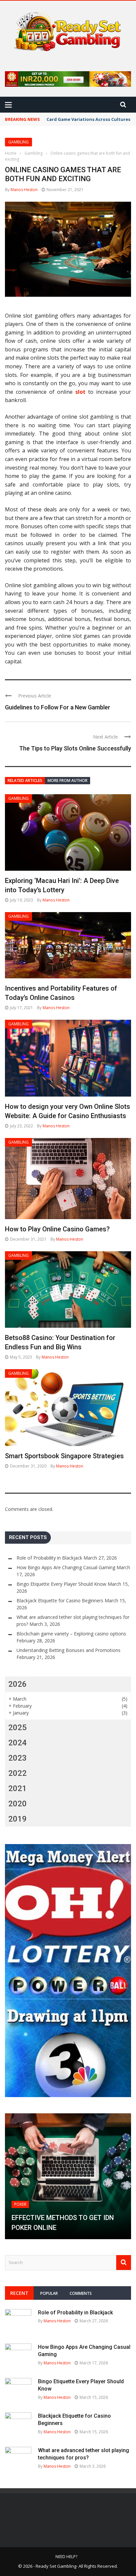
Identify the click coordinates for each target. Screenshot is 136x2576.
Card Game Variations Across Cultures (88, 119)
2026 (17, 1684)
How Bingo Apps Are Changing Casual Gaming (66, 1567)
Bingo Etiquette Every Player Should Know (61, 1584)
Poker (20, 2204)
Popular (49, 2293)
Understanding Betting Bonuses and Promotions (68, 1650)
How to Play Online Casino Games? (57, 1229)
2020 (17, 1804)
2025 (17, 1727)
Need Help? (66, 2557)
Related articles (25, 780)
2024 (17, 1743)
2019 (17, 1819)
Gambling (18, 142)
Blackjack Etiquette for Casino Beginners (60, 1600)
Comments (81, 2293)
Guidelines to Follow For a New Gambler (58, 707)
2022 (17, 1773)
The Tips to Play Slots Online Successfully (75, 748)
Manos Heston (24, 190)
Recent (19, 2293)
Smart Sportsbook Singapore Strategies (64, 1456)
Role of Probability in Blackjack (49, 1558)
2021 (17, 1788)
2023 (17, 1758)
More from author (68, 780)
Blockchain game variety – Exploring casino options (71, 1634)
